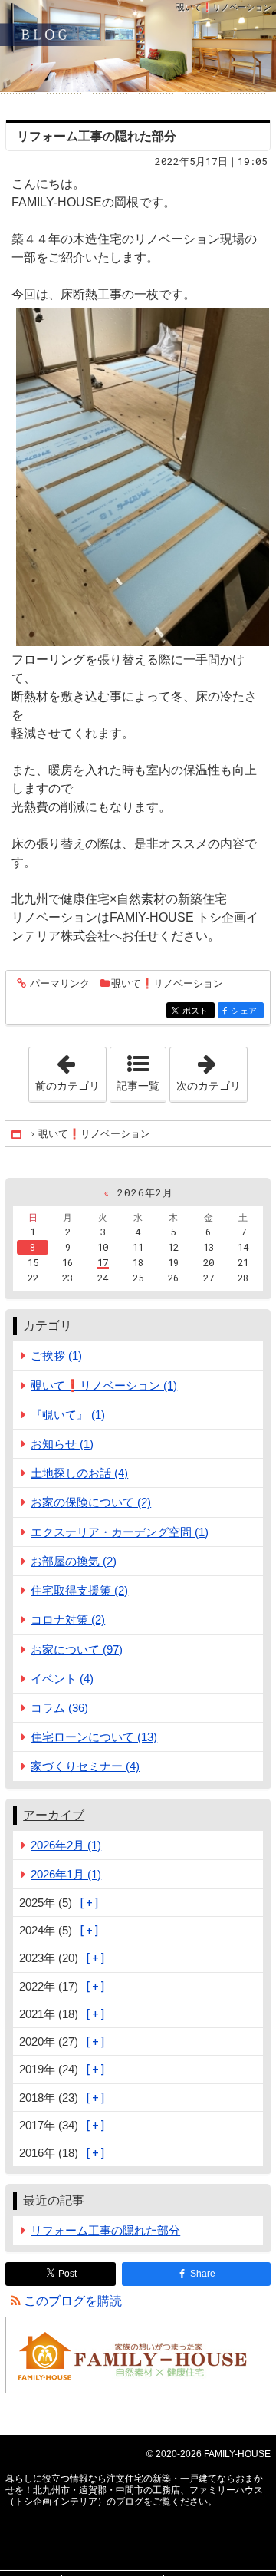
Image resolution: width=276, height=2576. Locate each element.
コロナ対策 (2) (68, 1619)
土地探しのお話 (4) (79, 1473)
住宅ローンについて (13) (94, 1737)
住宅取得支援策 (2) (79, 1590)
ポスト (199, 1011)
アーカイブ (54, 1815)
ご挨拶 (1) (56, 1356)
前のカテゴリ (71, 1070)
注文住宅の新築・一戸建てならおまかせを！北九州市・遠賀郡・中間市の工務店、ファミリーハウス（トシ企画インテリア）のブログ (138, 46)
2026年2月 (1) (66, 1845)
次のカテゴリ (212, 1070)
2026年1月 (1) (66, 1874)
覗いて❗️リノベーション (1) (104, 1385)
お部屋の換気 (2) (74, 1561)
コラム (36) (59, 1708)
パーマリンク (60, 984)
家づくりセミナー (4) (85, 1766)
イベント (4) (62, 1679)
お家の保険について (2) (91, 1502)
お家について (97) (77, 1649)
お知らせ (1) (62, 1444)
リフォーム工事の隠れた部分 (97, 136)
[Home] (18, 1134)
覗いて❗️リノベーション (167, 983)
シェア (247, 1011)
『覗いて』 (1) (68, 1415)
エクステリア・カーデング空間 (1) (120, 1532)
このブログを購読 (73, 2301)
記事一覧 (138, 1086)
